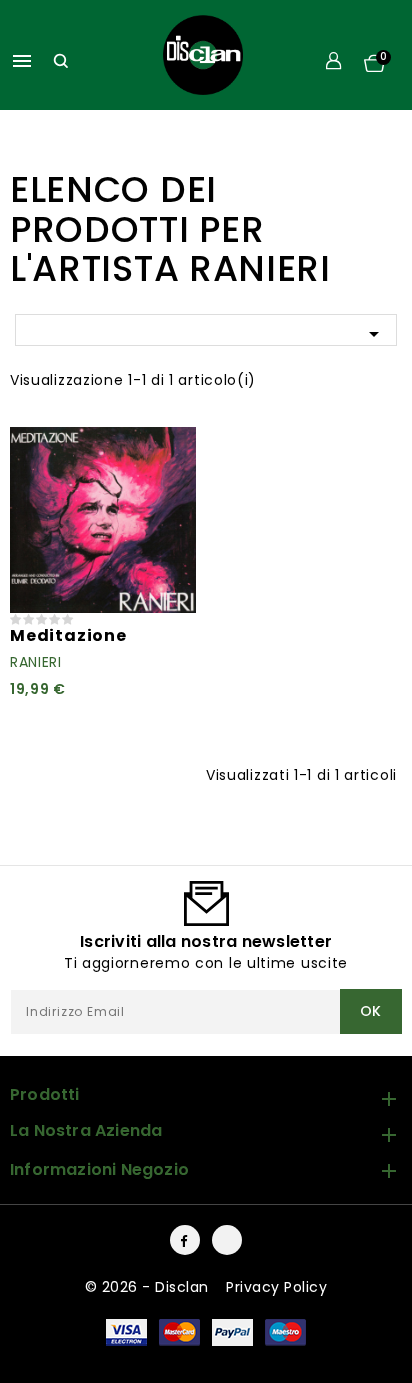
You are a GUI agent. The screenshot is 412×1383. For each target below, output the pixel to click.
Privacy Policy (276, 1287)
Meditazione (68, 635)
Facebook (185, 1240)
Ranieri (36, 662)
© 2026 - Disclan (149, 1287)
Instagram (227, 1240)
